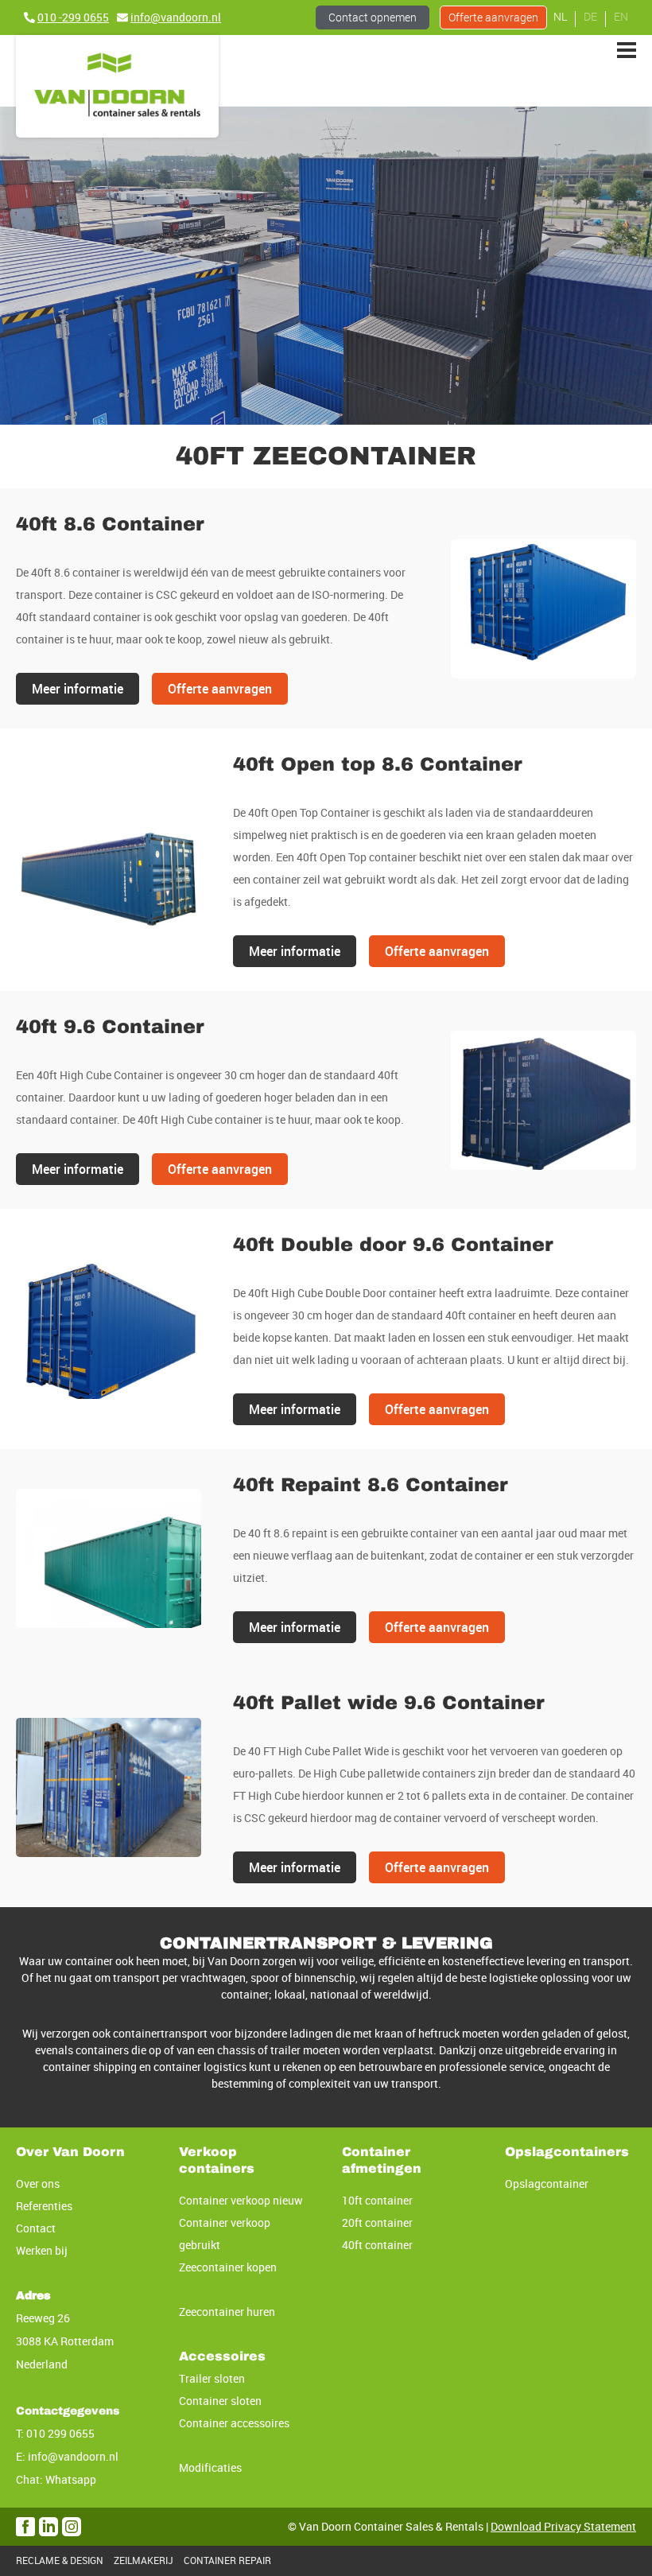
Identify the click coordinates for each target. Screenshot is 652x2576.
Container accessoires (234, 2423)
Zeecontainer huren (227, 2312)
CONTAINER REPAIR (227, 2560)
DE (590, 16)
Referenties (44, 2206)
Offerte (493, 17)
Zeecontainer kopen (228, 2267)
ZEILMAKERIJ (144, 2560)
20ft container (377, 2222)
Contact (373, 17)
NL (560, 16)
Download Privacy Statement (563, 2526)
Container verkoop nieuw (241, 2200)
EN (621, 16)
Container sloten (220, 2401)
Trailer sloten (212, 2378)
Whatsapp (71, 2479)
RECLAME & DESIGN (60, 2560)
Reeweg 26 (43, 2318)
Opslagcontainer (547, 2184)
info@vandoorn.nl (73, 2456)
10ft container (377, 2200)
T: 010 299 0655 (55, 2433)
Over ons (38, 2184)
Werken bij (42, 2250)
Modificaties (210, 2467)
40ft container (377, 2245)
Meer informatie (78, 689)
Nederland (42, 2364)
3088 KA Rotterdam (65, 2341)
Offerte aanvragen (220, 689)
